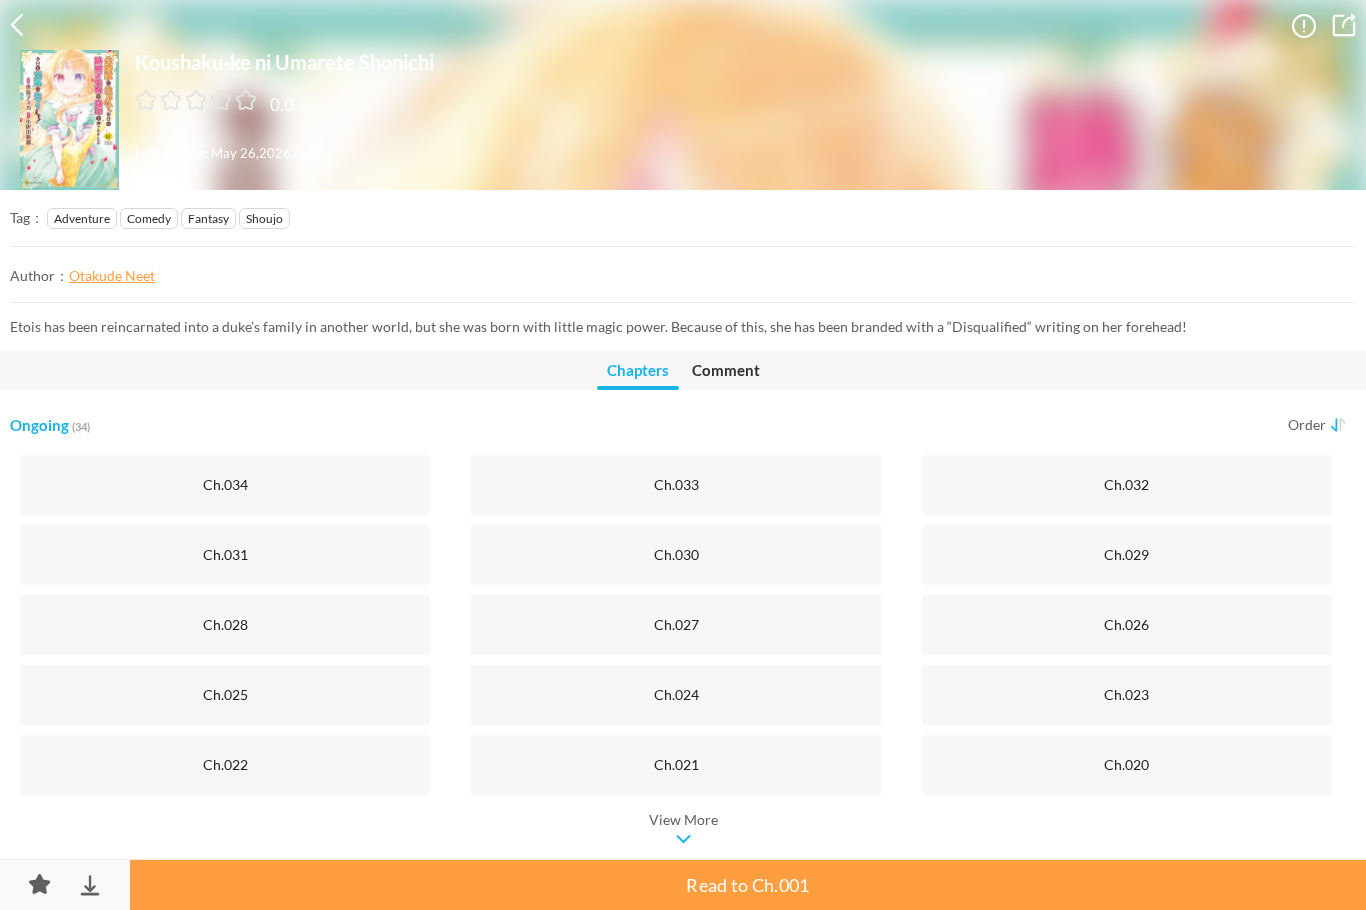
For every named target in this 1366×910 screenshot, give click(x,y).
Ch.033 (676, 484)
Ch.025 (225, 694)
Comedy (149, 218)
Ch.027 (676, 624)
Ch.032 (1126, 484)
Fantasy (208, 218)
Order (1307, 424)
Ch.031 (225, 554)
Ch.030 (676, 554)
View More (683, 819)
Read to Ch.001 (747, 885)
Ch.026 (1126, 624)
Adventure (82, 218)
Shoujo (264, 218)
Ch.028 (225, 624)
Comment (726, 370)
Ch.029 (1126, 554)
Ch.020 (1126, 764)
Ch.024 (676, 694)
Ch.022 (225, 764)
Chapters (638, 370)
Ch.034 (225, 484)
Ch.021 (676, 764)
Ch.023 (1126, 694)
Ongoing (50, 425)
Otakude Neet (112, 275)
